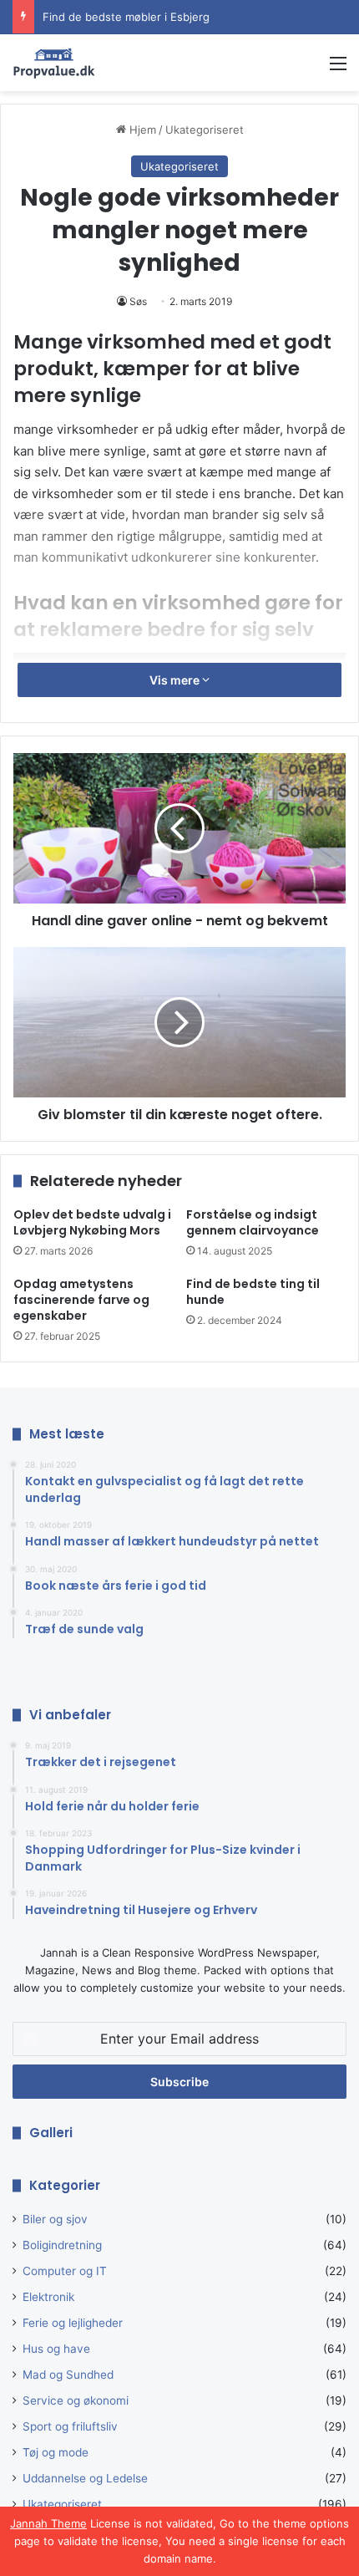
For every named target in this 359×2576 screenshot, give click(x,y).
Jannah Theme (48, 2523)
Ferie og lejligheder (73, 2323)
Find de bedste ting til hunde (253, 1292)
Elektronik (48, 2297)
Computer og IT (65, 2271)
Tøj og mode (56, 2452)
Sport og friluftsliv (70, 2426)
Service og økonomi (76, 2400)
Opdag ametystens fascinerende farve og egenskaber (81, 1300)
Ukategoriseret (205, 130)
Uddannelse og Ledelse (85, 2478)
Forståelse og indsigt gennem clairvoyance (253, 1222)
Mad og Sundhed (68, 2375)
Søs (138, 301)
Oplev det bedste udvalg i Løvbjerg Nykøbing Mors (92, 1222)
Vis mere (176, 680)
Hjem (141, 130)
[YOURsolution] (54, 63)
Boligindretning (62, 2245)
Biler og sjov (55, 2219)
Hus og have (56, 2349)
